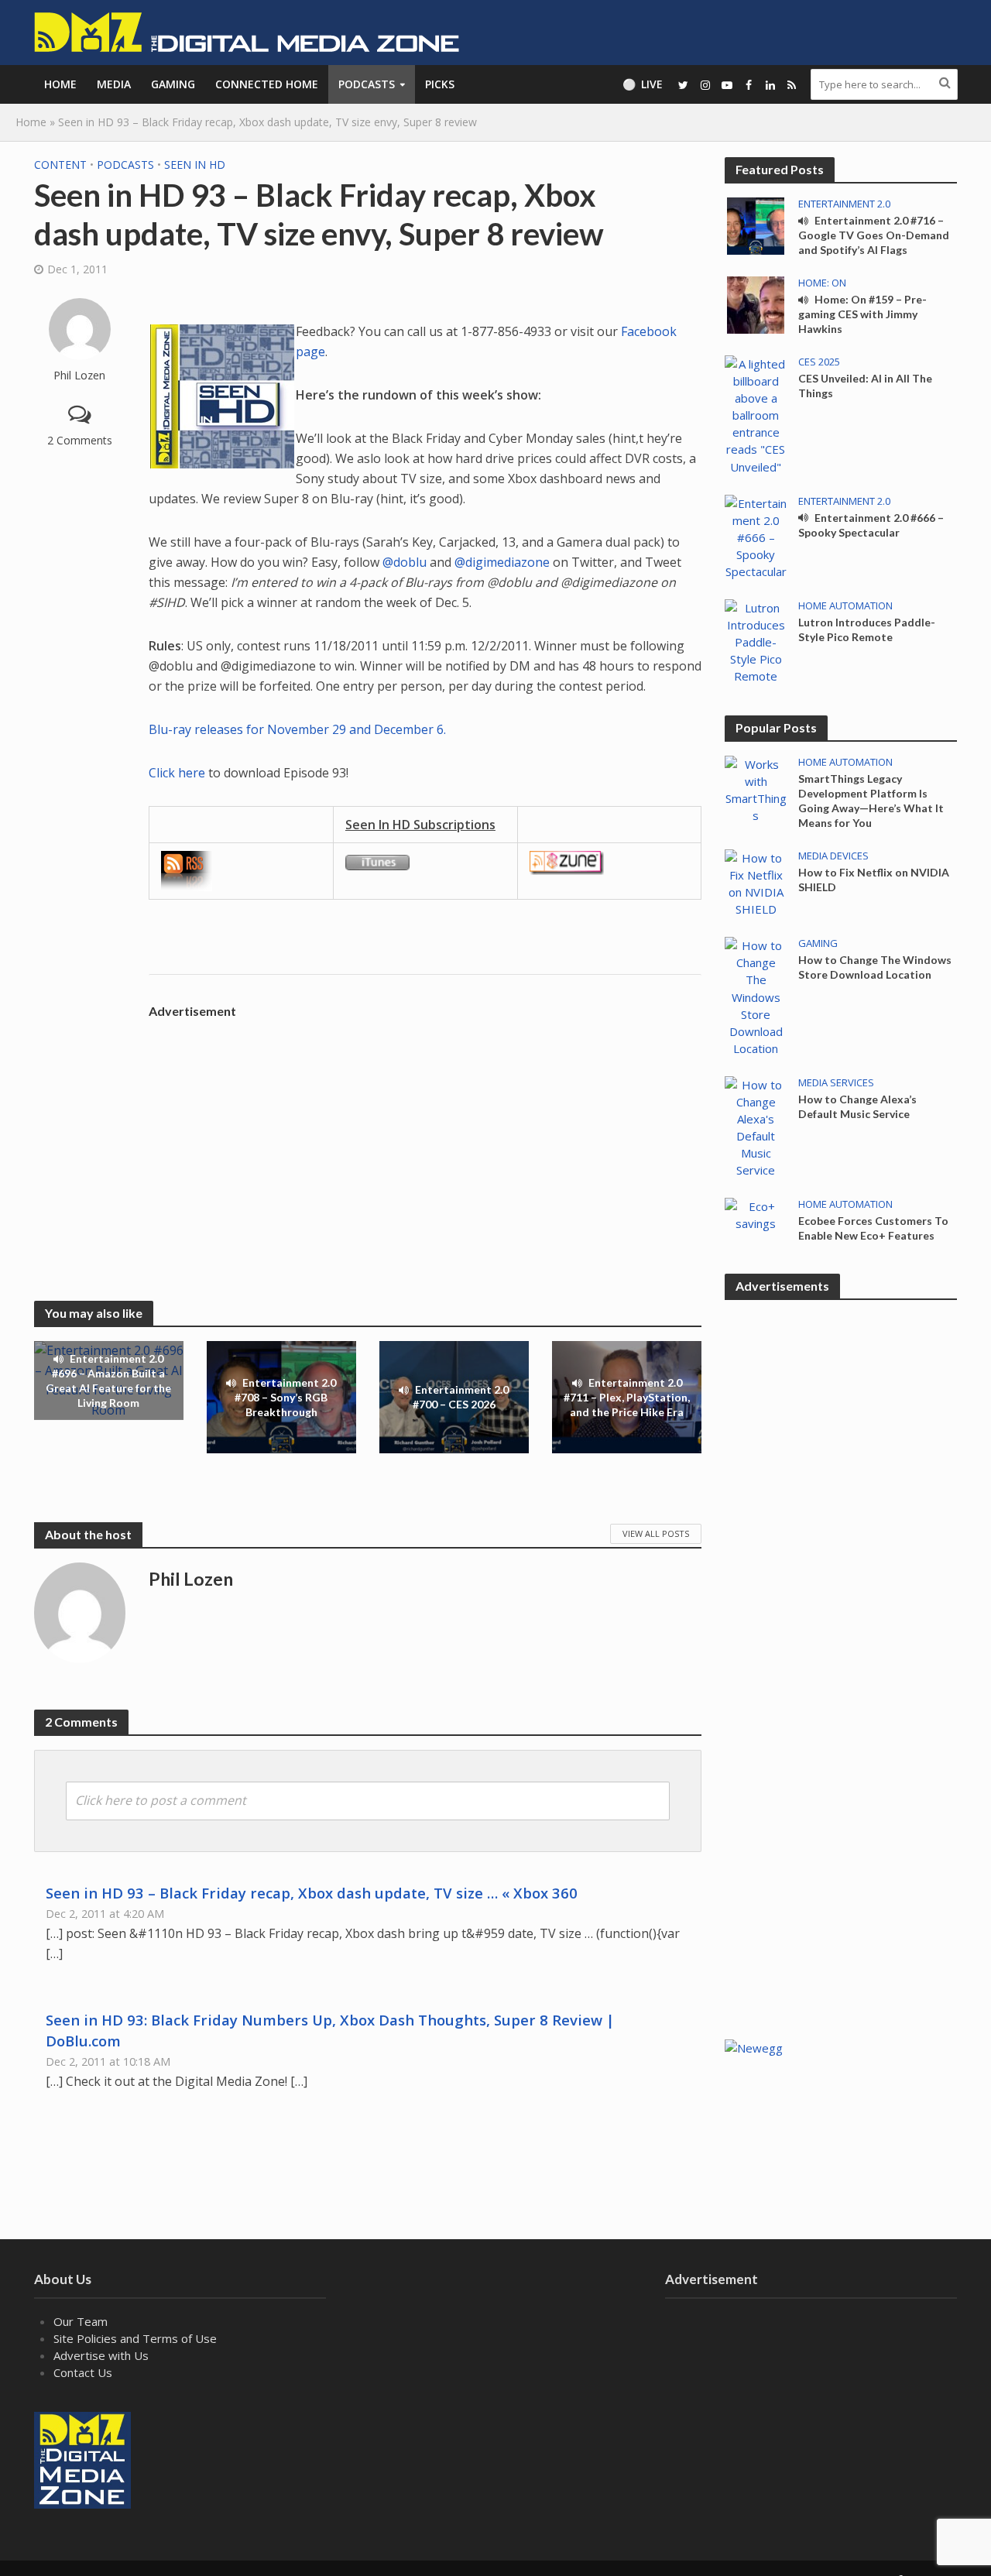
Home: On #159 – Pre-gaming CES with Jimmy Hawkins (862, 314)
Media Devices (833, 856)
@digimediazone (502, 562)
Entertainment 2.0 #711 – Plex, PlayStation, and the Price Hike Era (627, 1397)
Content (60, 165)
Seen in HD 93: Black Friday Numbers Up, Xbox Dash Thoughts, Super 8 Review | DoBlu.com (330, 2030)
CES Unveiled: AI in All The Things (865, 386)
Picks (440, 84)
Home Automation (845, 606)
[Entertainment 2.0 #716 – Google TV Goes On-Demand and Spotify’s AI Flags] (756, 225)
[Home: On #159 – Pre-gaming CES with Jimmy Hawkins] (756, 304)
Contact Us (83, 2372)
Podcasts (367, 84)
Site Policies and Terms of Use (135, 2338)
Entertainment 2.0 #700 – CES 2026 (461, 1397)
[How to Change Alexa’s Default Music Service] (756, 1126)
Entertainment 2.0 (844, 204)
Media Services (836, 1083)
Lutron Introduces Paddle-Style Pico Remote (867, 629)
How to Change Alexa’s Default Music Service (857, 1106)
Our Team (81, 2321)
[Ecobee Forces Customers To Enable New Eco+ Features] (756, 1213)
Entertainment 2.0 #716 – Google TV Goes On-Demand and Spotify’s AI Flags (874, 235)
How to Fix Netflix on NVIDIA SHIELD (874, 880)
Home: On (822, 283)
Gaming (173, 84)
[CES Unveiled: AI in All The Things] (756, 413)
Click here (177, 773)
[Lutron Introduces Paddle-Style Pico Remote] (756, 640)
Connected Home (267, 84)
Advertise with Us (101, 2355)
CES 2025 (819, 362)
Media (114, 84)
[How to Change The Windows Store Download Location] (756, 996)
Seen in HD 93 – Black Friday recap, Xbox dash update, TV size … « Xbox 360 (312, 1893)
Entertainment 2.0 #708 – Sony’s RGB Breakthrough (285, 1397)
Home (60, 84)
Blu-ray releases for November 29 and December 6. (297, 729)
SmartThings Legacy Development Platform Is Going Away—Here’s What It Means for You (871, 801)
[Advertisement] (425, 1134)
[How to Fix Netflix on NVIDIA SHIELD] (756, 882)
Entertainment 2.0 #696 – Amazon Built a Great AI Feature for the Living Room (108, 1381)
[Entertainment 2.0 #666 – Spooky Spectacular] (756, 536)
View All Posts (656, 1533)
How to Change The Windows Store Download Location (875, 967)
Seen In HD (195, 165)
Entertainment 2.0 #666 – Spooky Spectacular (871, 525)
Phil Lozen (79, 375)
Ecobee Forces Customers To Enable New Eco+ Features (873, 1228)
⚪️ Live (643, 84)
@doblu (405, 562)
